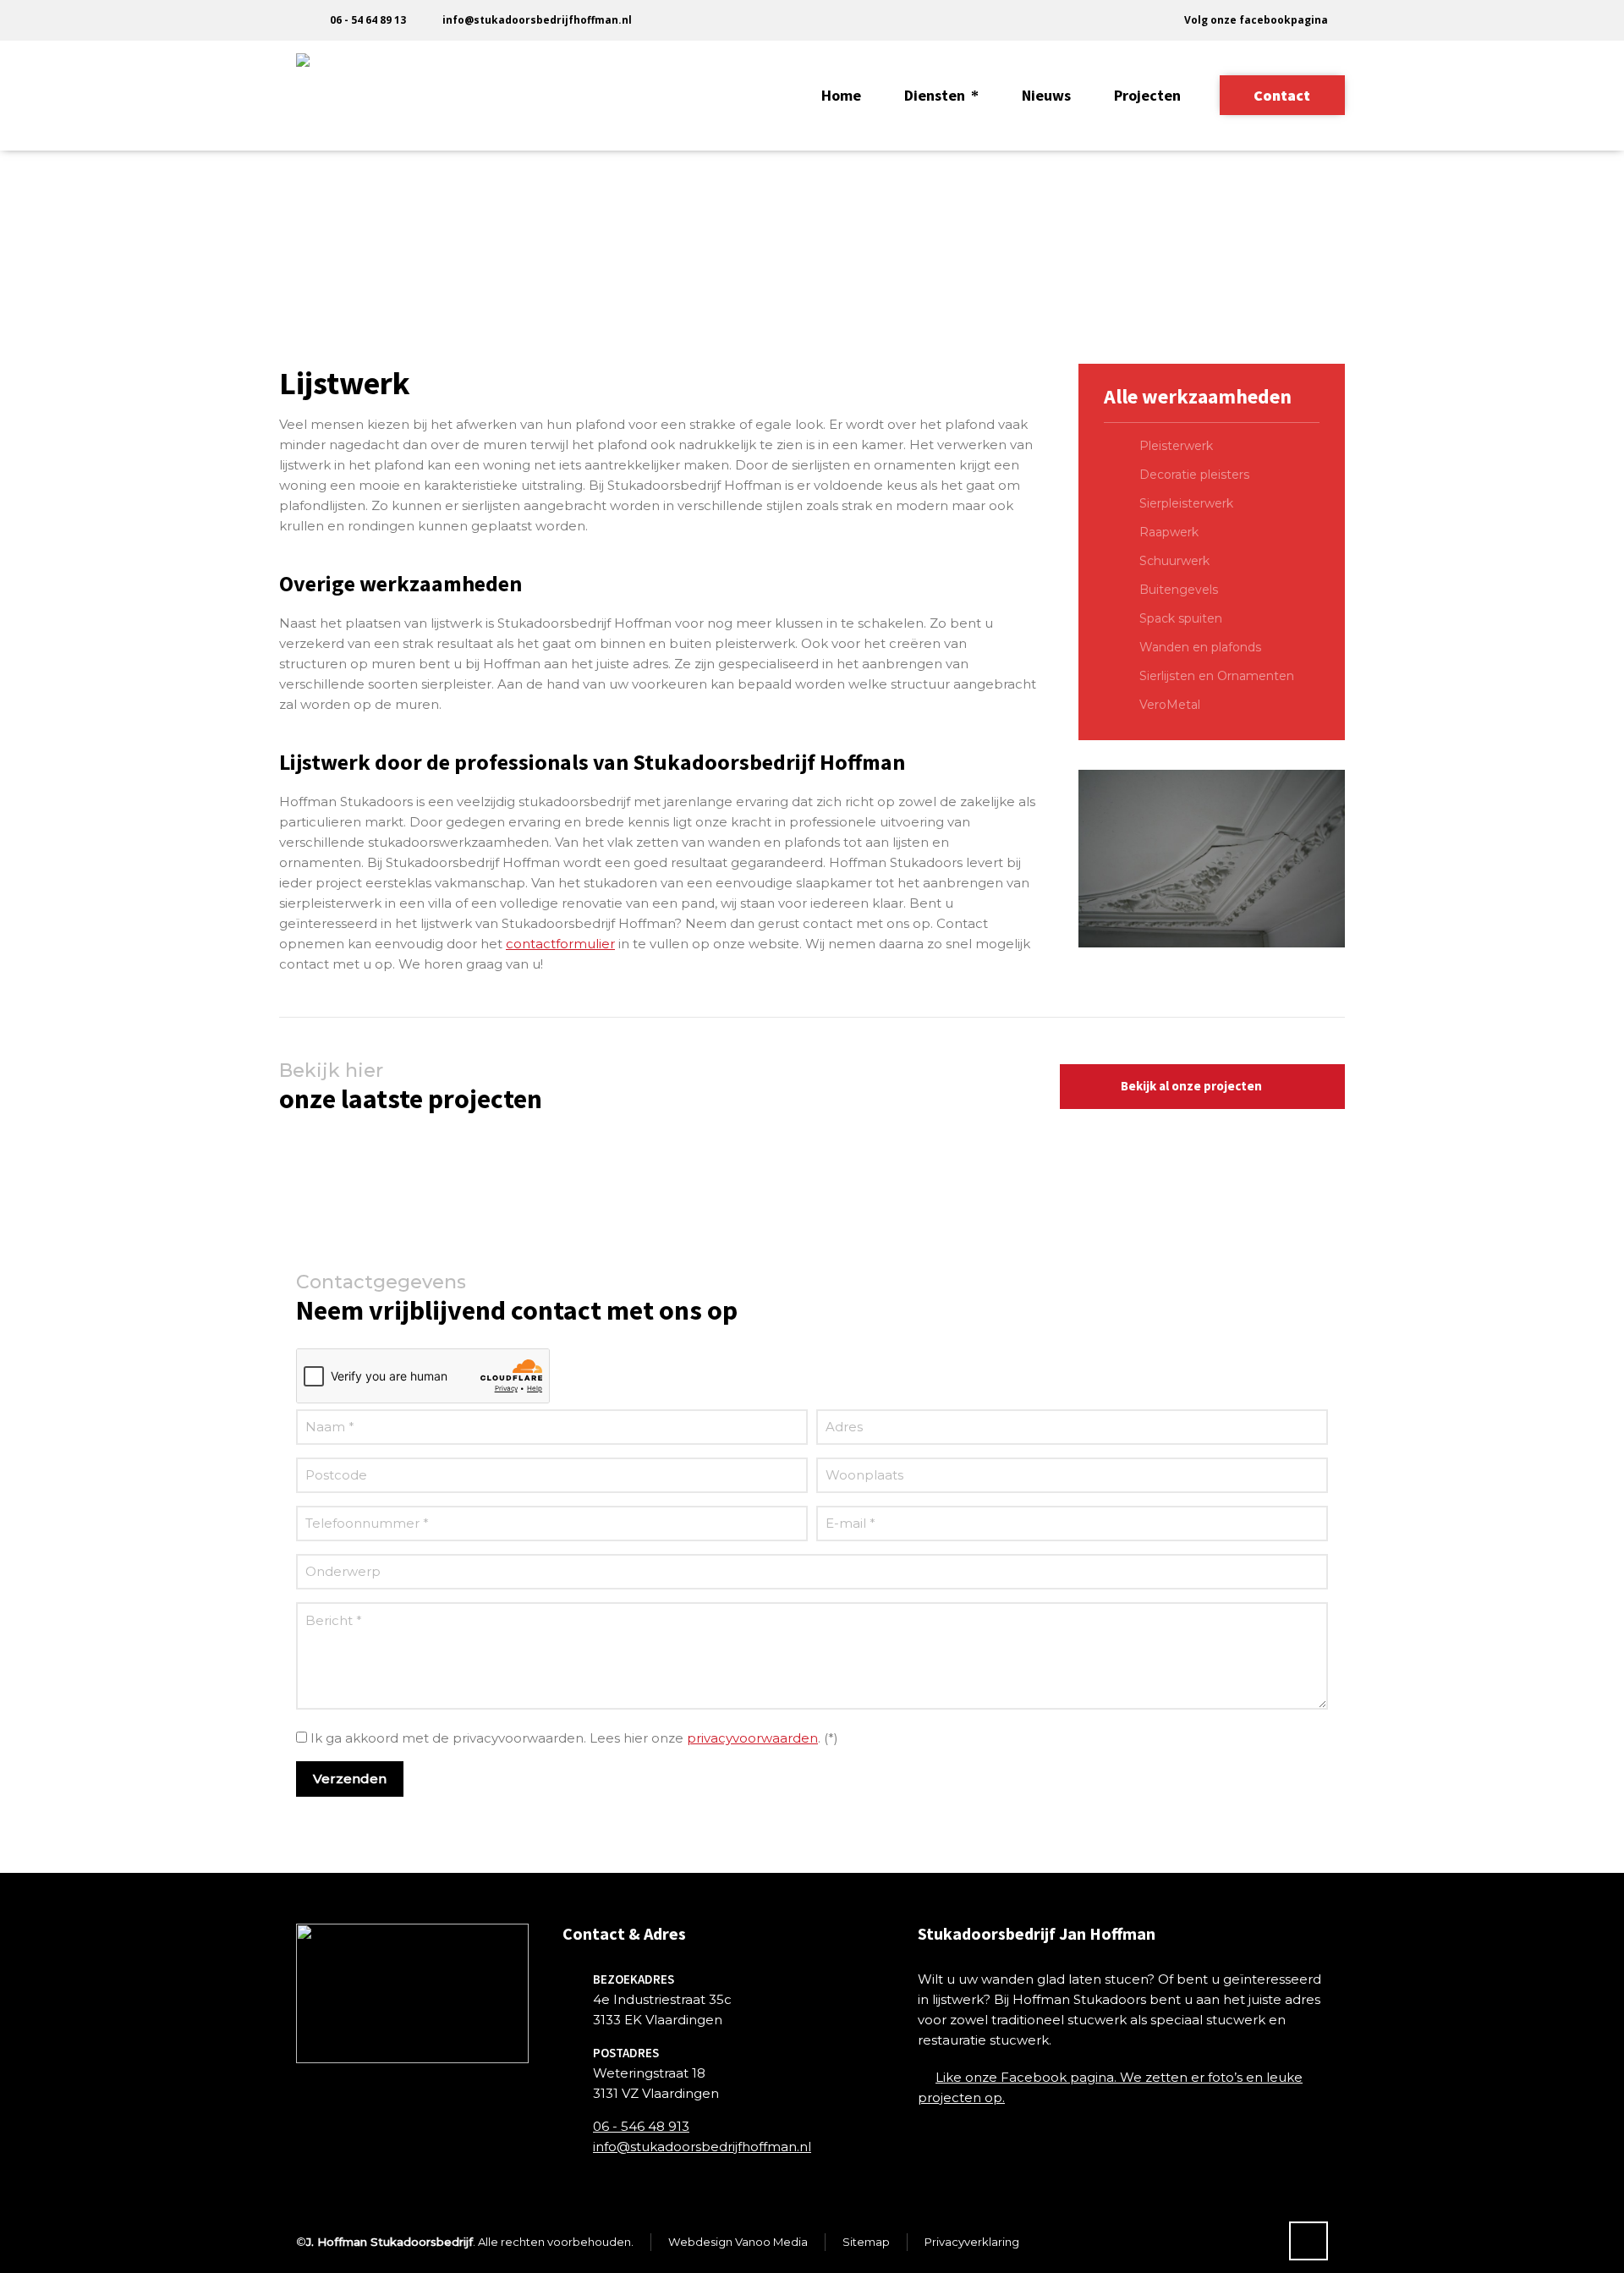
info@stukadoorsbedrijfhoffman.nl (537, 20)
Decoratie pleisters (1194, 475)
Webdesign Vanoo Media (738, 2242)
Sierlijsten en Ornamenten (1217, 676)
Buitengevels (1179, 590)
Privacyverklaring (972, 2242)
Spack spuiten (1181, 618)
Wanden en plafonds (1200, 647)
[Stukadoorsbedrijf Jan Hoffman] (338, 96)
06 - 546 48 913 (641, 2126)
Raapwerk (1169, 532)
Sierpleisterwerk (1186, 503)
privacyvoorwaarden (752, 1738)
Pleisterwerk (1176, 446)
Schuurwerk (1174, 561)
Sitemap (866, 2242)
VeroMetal (1170, 705)
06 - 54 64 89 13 (368, 20)
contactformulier (560, 944)
